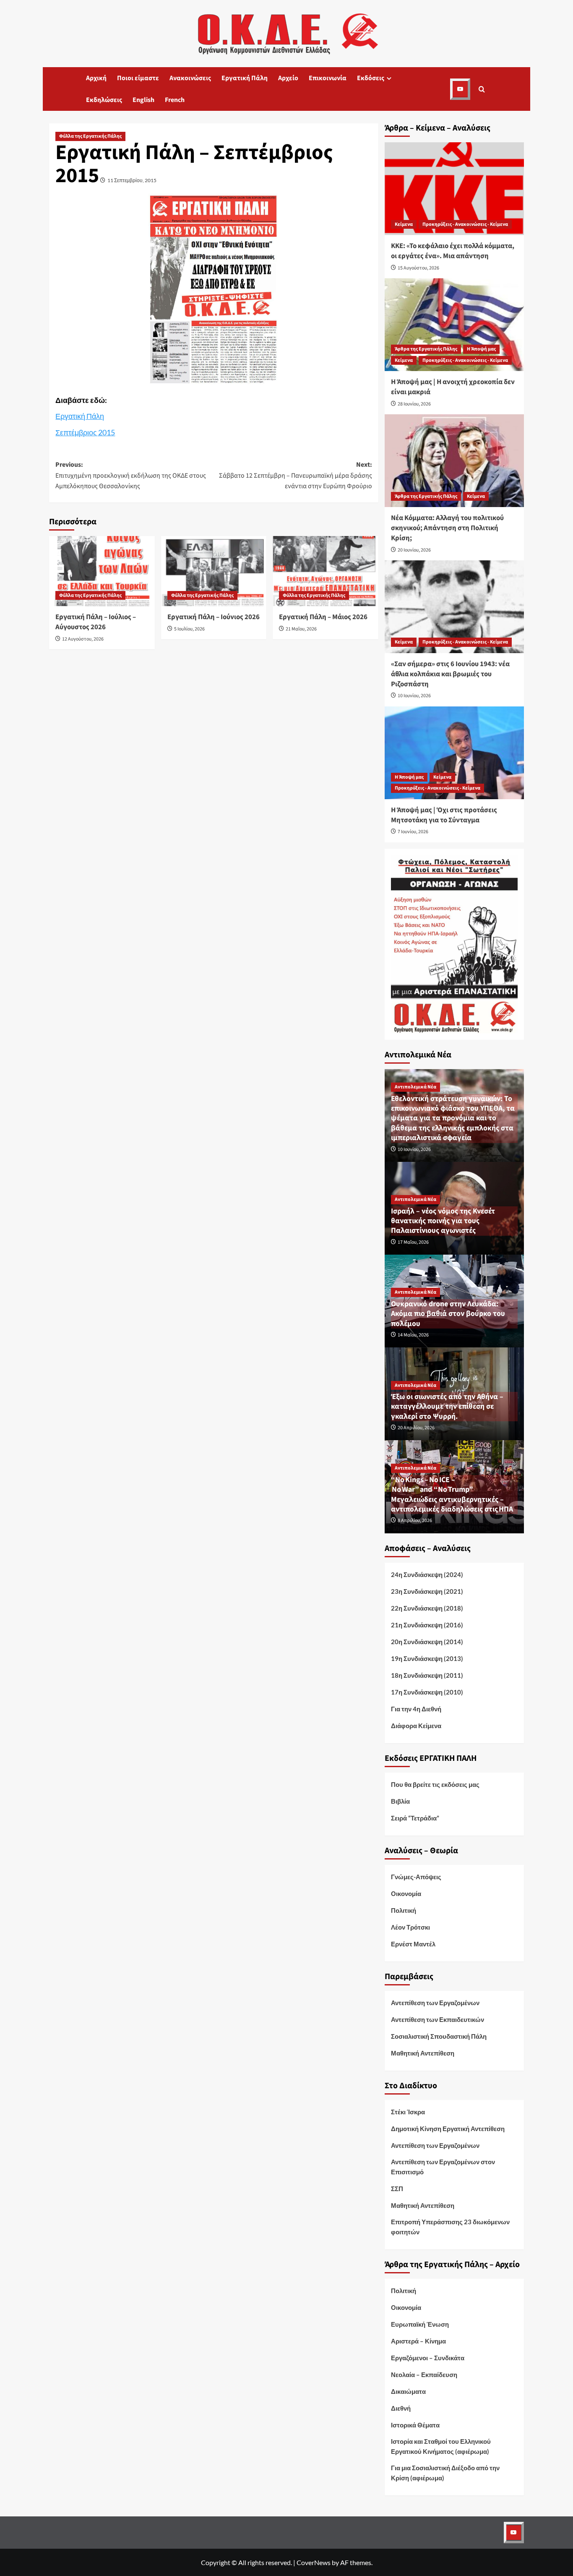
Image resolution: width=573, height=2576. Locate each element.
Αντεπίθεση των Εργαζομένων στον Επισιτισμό (443, 2167)
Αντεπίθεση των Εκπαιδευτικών (438, 2019)
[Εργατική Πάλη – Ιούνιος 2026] (214, 571)
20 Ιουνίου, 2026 (414, 550)
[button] (482, 89)
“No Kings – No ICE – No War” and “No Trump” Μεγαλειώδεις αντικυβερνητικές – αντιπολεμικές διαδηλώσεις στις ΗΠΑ (452, 1495)
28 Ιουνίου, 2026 (414, 404)
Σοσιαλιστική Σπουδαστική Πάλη (439, 2036)
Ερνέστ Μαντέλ (413, 1944)
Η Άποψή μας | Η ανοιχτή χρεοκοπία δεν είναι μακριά (453, 387)
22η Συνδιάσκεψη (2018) (427, 1608)
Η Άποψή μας (481, 349)
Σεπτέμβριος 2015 (85, 432)
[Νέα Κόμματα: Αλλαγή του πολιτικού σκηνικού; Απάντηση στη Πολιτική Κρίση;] (454, 461)
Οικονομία (406, 1893)
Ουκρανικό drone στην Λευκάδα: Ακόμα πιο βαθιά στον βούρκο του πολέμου (448, 1314)
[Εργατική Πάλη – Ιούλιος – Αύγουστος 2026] (102, 571)
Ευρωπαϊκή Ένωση (420, 2324)
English (143, 100)
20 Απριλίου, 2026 (416, 1428)
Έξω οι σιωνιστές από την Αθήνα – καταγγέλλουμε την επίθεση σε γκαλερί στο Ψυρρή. (447, 1407)
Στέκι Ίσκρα (408, 2112)
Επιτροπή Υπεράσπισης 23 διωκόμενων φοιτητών (450, 2227)
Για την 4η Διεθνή (416, 1709)
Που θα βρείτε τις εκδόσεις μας (435, 1784)
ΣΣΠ (397, 2189)
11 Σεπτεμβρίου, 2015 (132, 180)
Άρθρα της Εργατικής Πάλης (426, 349)
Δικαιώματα (408, 2391)
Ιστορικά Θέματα (415, 2425)
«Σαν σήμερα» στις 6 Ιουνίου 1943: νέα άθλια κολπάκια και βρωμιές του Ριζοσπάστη (450, 674)
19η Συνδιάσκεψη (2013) (427, 1658)
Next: (296, 475)
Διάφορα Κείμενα (416, 1726)
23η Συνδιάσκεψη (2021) (427, 1591)
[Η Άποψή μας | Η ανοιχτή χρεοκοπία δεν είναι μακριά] (454, 325)
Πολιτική (404, 1910)
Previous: (131, 475)
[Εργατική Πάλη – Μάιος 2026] (325, 571)
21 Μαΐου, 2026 (301, 629)
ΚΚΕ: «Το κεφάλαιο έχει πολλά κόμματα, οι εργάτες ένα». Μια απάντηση (453, 251)
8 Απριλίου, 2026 (415, 1521)
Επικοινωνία (328, 78)
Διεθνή (401, 2408)
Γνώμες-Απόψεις (416, 1877)
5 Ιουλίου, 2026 (189, 629)
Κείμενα (404, 224)
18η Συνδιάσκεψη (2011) (427, 1675)
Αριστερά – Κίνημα (418, 2341)
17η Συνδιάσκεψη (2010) (427, 1692)
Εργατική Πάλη (80, 416)
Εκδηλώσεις (104, 100)
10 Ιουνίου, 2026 (414, 696)
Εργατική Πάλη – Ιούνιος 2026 (214, 617)
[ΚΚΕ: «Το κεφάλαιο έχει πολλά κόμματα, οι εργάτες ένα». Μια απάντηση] (454, 189)
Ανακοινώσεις (190, 78)
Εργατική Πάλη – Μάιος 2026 (323, 617)
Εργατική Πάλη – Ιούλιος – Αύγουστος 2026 (96, 622)
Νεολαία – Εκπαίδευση (424, 2375)
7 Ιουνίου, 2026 (413, 832)
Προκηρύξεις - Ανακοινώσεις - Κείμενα (465, 224)
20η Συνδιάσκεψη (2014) (427, 1642)
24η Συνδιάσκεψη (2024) (427, 1574)
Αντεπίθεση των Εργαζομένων (435, 2003)
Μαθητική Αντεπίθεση (423, 2053)
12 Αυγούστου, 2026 (83, 639)
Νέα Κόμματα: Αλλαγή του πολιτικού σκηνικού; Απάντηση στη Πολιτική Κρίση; (447, 528)
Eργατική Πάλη (245, 78)
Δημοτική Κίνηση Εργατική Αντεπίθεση (448, 2129)
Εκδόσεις (371, 78)
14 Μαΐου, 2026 (413, 1335)
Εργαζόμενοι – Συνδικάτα (428, 2358)
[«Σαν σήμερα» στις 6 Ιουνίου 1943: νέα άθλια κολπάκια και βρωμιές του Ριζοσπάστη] (454, 607)
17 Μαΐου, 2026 (413, 1242)
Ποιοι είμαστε (138, 78)
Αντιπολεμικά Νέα (415, 1087)
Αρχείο (288, 78)
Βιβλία (400, 1801)
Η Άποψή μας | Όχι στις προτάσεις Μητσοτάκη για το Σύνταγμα (444, 815)
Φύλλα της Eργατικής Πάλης (90, 136)
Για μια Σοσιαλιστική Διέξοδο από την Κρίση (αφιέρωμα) (445, 2473)
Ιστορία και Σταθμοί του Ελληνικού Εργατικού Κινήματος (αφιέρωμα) (441, 2446)
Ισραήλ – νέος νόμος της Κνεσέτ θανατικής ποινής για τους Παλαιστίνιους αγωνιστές (443, 1221)
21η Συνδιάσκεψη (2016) (427, 1625)
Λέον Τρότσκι (410, 1927)
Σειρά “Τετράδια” (415, 1818)
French (175, 100)
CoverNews (314, 2562)
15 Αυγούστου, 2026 (418, 268)
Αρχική (96, 78)
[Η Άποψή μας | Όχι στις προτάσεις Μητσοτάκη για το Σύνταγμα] (454, 753)
